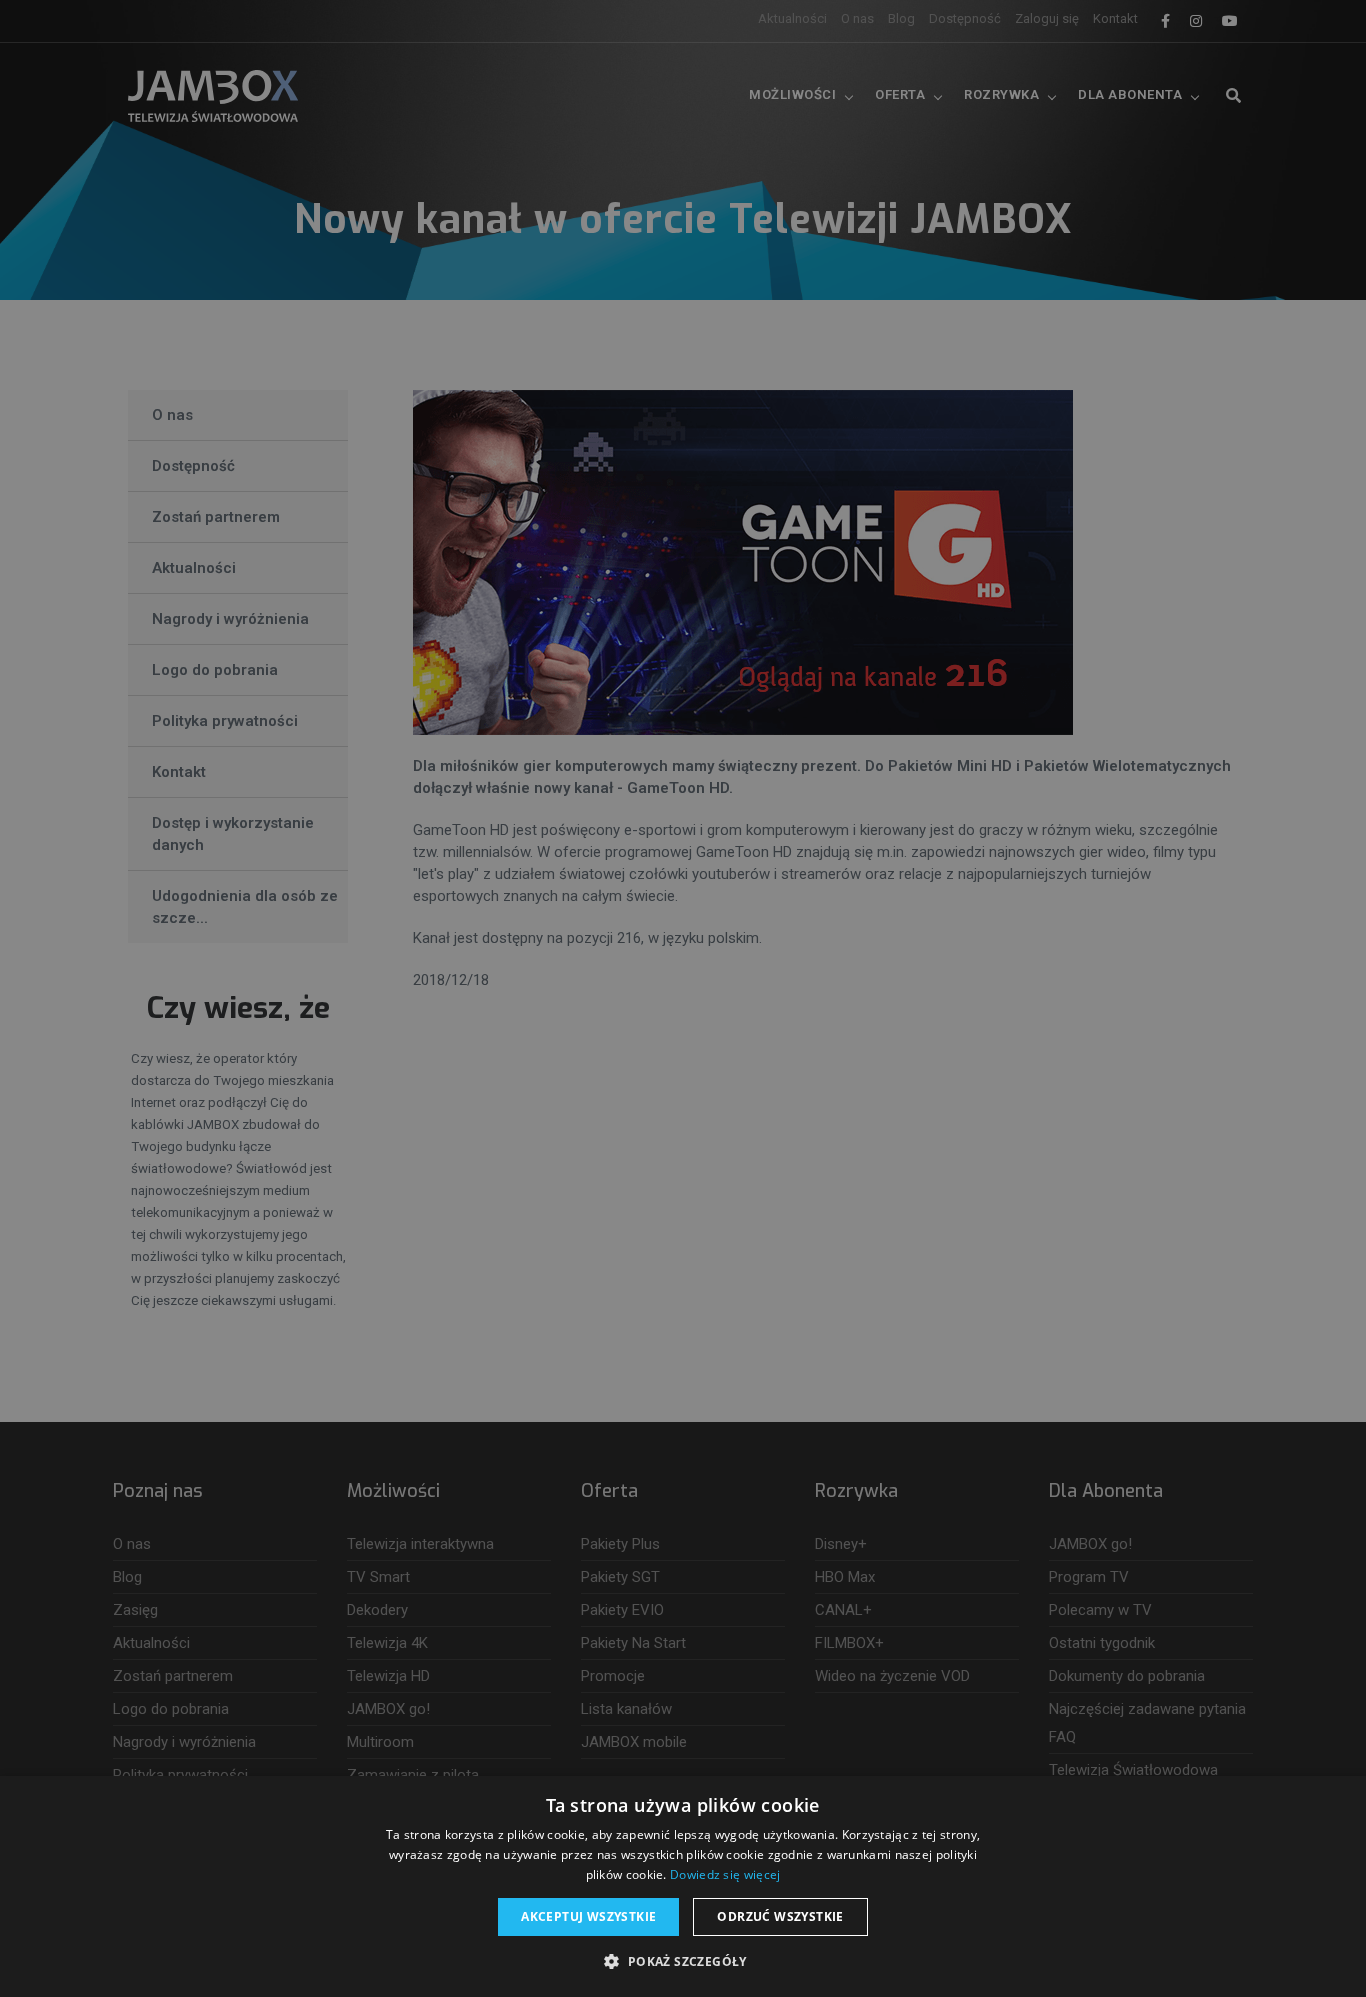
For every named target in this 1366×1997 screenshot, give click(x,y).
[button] (682, 1962)
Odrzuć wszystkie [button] (780, 1916)
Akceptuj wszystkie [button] (588, 1916)
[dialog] (683, 998)
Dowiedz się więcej (725, 1874)
